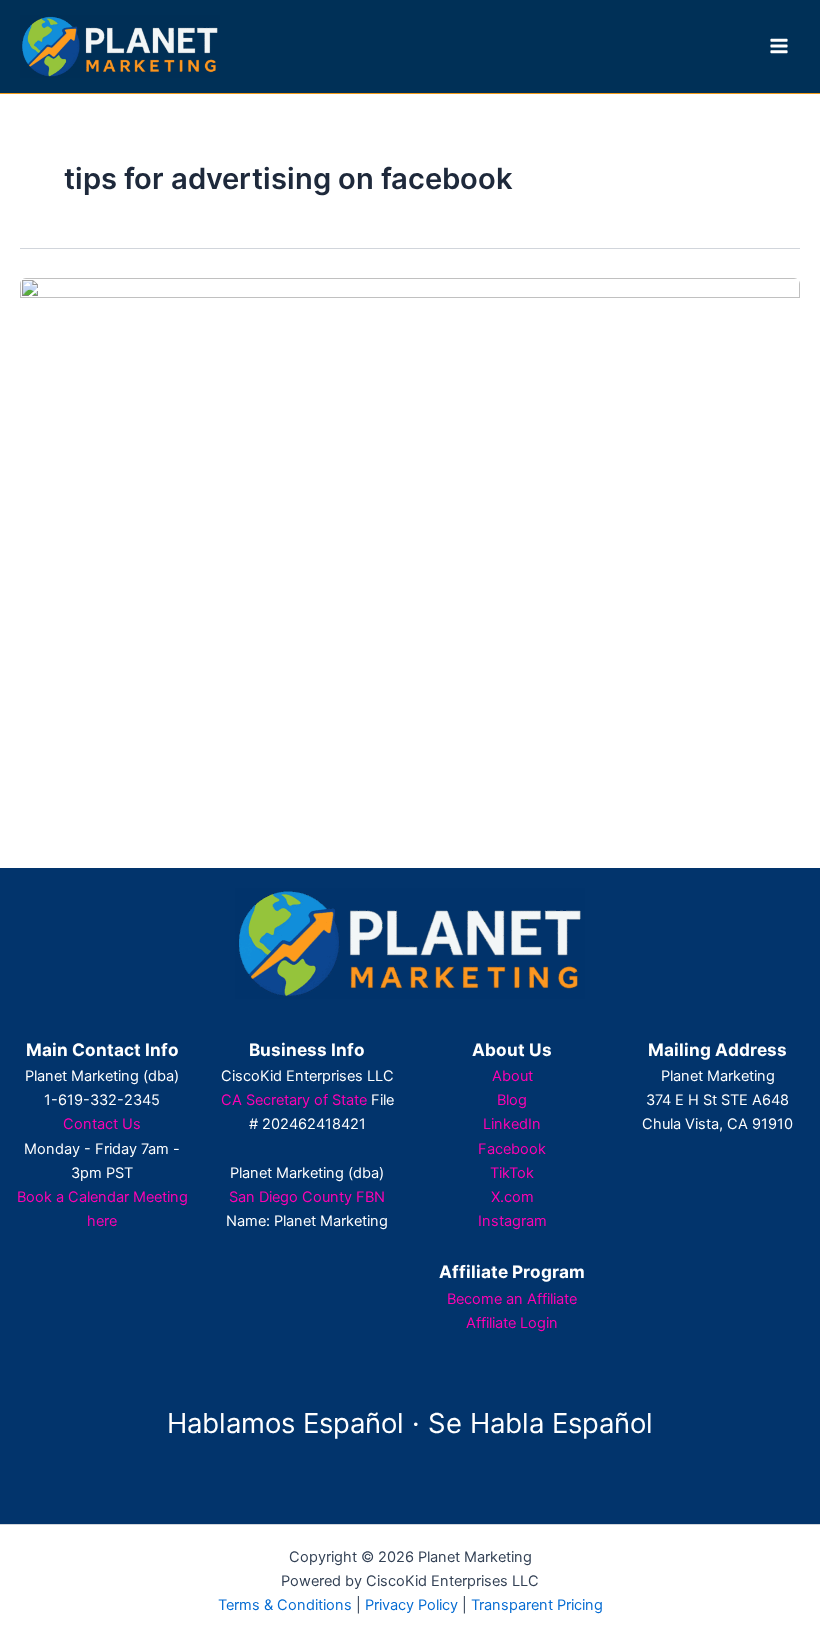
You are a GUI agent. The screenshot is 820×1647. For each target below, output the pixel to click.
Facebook (512, 1149)
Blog (512, 1100)
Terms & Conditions (285, 1605)
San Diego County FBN (307, 1197)
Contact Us (102, 1124)
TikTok (512, 1173)
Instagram (512, 1221)
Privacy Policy (411, 1605)
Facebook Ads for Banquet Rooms (192, 750)
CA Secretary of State (294, 1100)
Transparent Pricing (537, 1605)
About (512, 1076)
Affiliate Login (512, 1323)
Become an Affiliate (512, 1299)
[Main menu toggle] (779, 46)
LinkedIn (512, 1124)
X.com (512, 1197)
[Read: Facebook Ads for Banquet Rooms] (410, 496)
